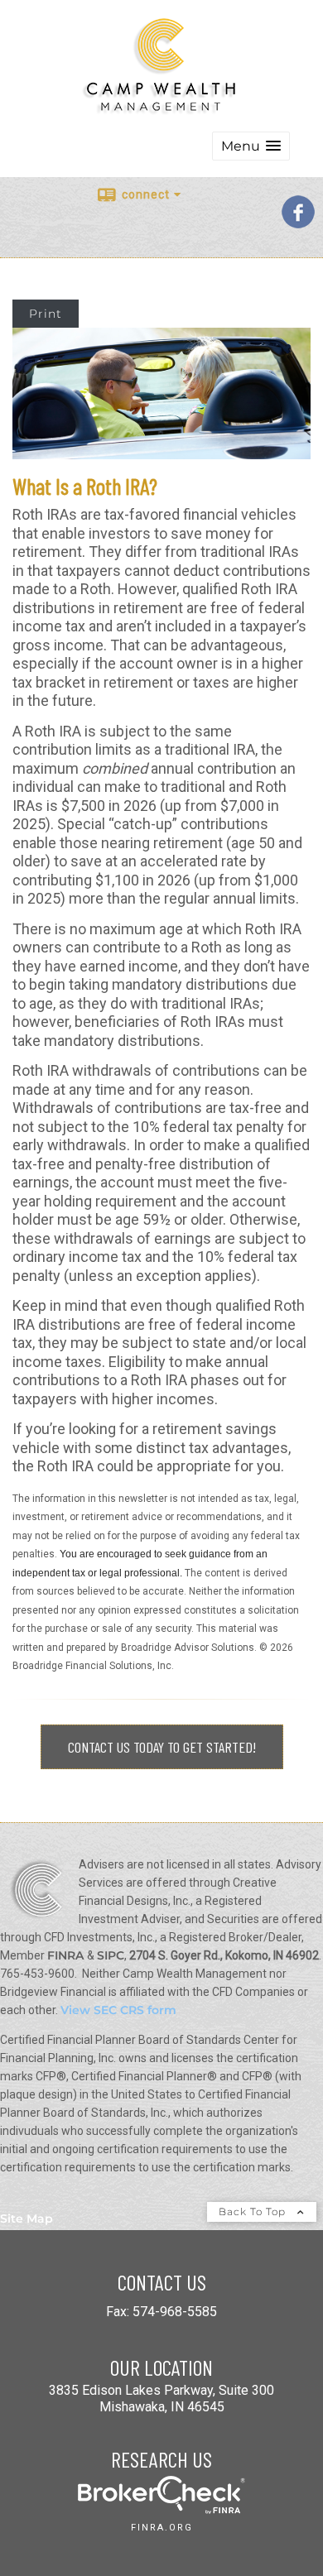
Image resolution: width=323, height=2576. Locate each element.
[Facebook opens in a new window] (298, 223)
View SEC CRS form (118, 2010)
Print (46, 314)
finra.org (162, 2528)
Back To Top (254, 2211)
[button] (251, 146)
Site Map (27, 2219)
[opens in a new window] (161, 2509)
